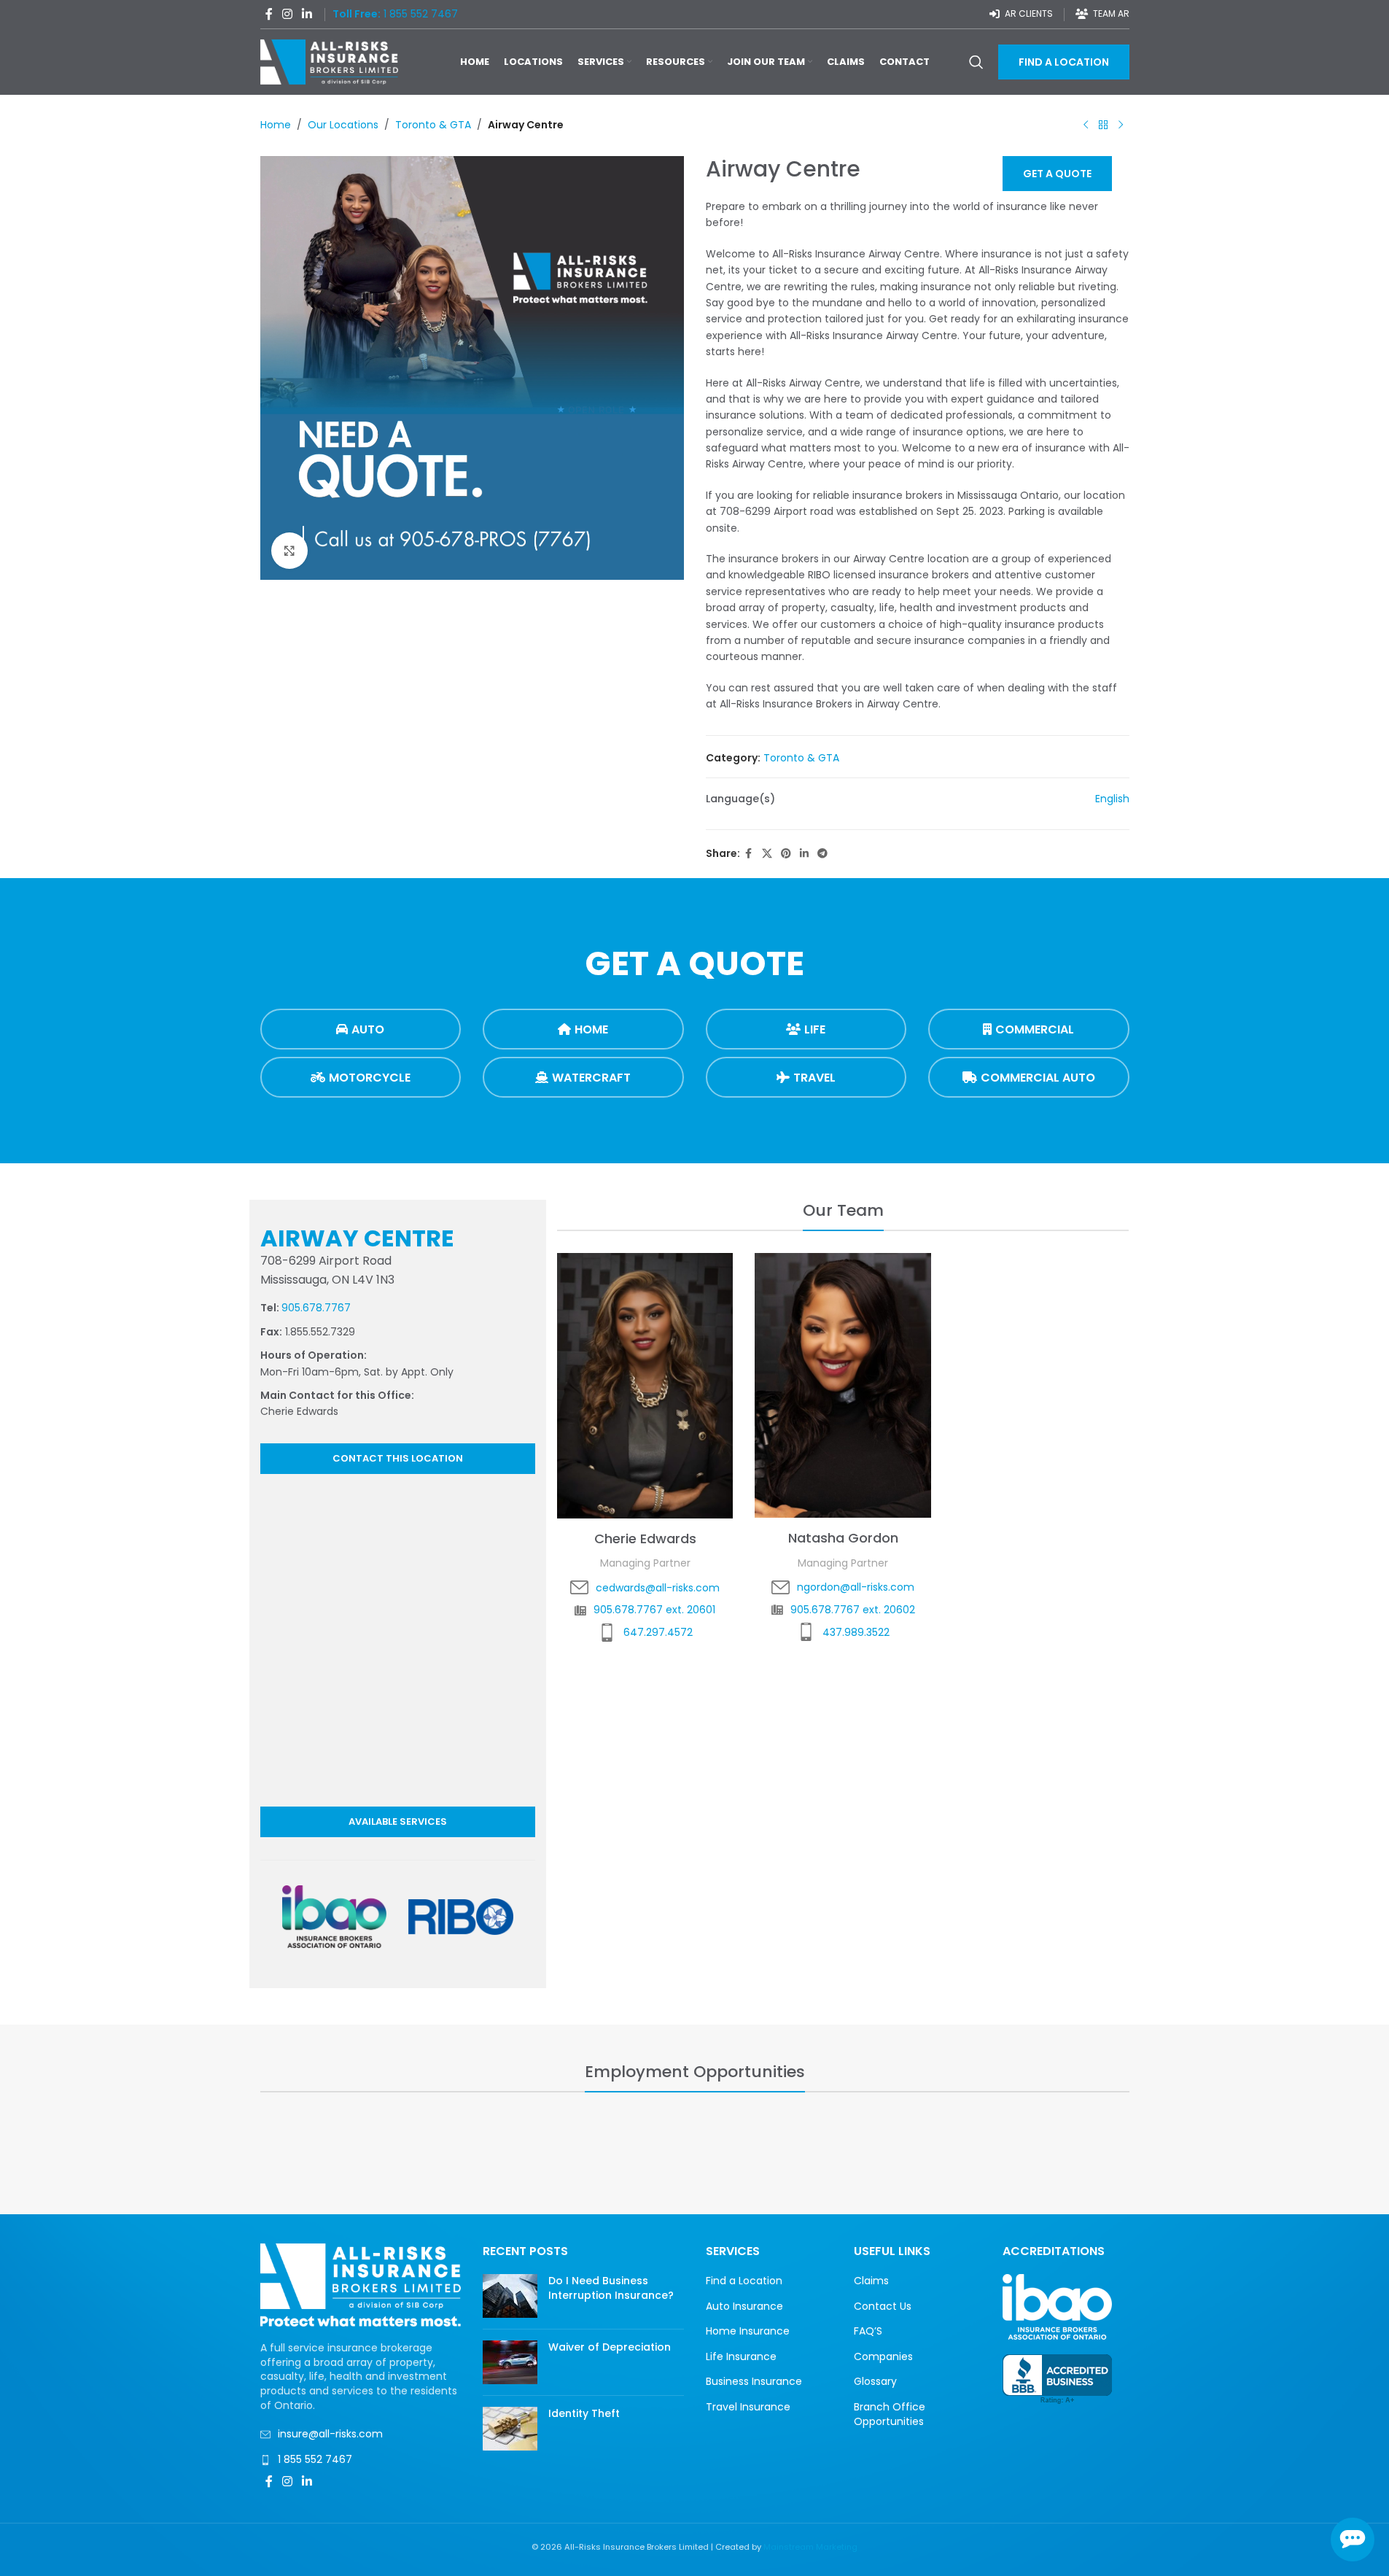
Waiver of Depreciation (610, 2347)
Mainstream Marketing (810, 2547)
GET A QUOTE (1057, 174)
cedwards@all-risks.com (658, 1588)
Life (815, 1029)
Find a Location (744, 2281)
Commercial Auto (1038, 1078)
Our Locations (343, 125)
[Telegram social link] (822, 854)
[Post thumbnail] (510, 2296)
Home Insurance (748, 2331)
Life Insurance (741, 2357)
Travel (814, 1078)
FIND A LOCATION (1064, 62)
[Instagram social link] (288, 14)
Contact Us (883, 2307)
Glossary (875, 2382)
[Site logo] (330, 61)
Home (276, 125)
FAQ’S (868, 2331)
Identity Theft (584, 2413)
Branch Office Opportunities (890, 2414)
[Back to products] (1103, 125)
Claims (871, 2281)
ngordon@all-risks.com (856, 1587)
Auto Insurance (744, 2307)
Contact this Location (398, 1458)
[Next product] (1121, 125)
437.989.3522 (856, 1632)
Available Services (398, 1822)
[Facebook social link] (269, 14)
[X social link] (767, 854)
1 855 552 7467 (315, 2459)
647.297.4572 (658, 1632)
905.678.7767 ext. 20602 (853, 1610)
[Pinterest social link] (786, 854)
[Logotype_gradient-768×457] (335, 1917)
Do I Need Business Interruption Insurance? (611, 2288)
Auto (368, 1029)
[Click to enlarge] (289, 551)
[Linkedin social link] (307, 14)
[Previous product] (1086, 125)
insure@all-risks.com (330, 2434)
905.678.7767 (316, 1308)
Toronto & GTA (433, 125)
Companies (883, 2357)
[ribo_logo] (461, 1917)
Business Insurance (754, 2382)
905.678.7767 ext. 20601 (654, 1610)
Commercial (1035, 1029)
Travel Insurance (748, 2407)
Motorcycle (370, 1078)
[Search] (976, 62)
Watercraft (591, 1078)
